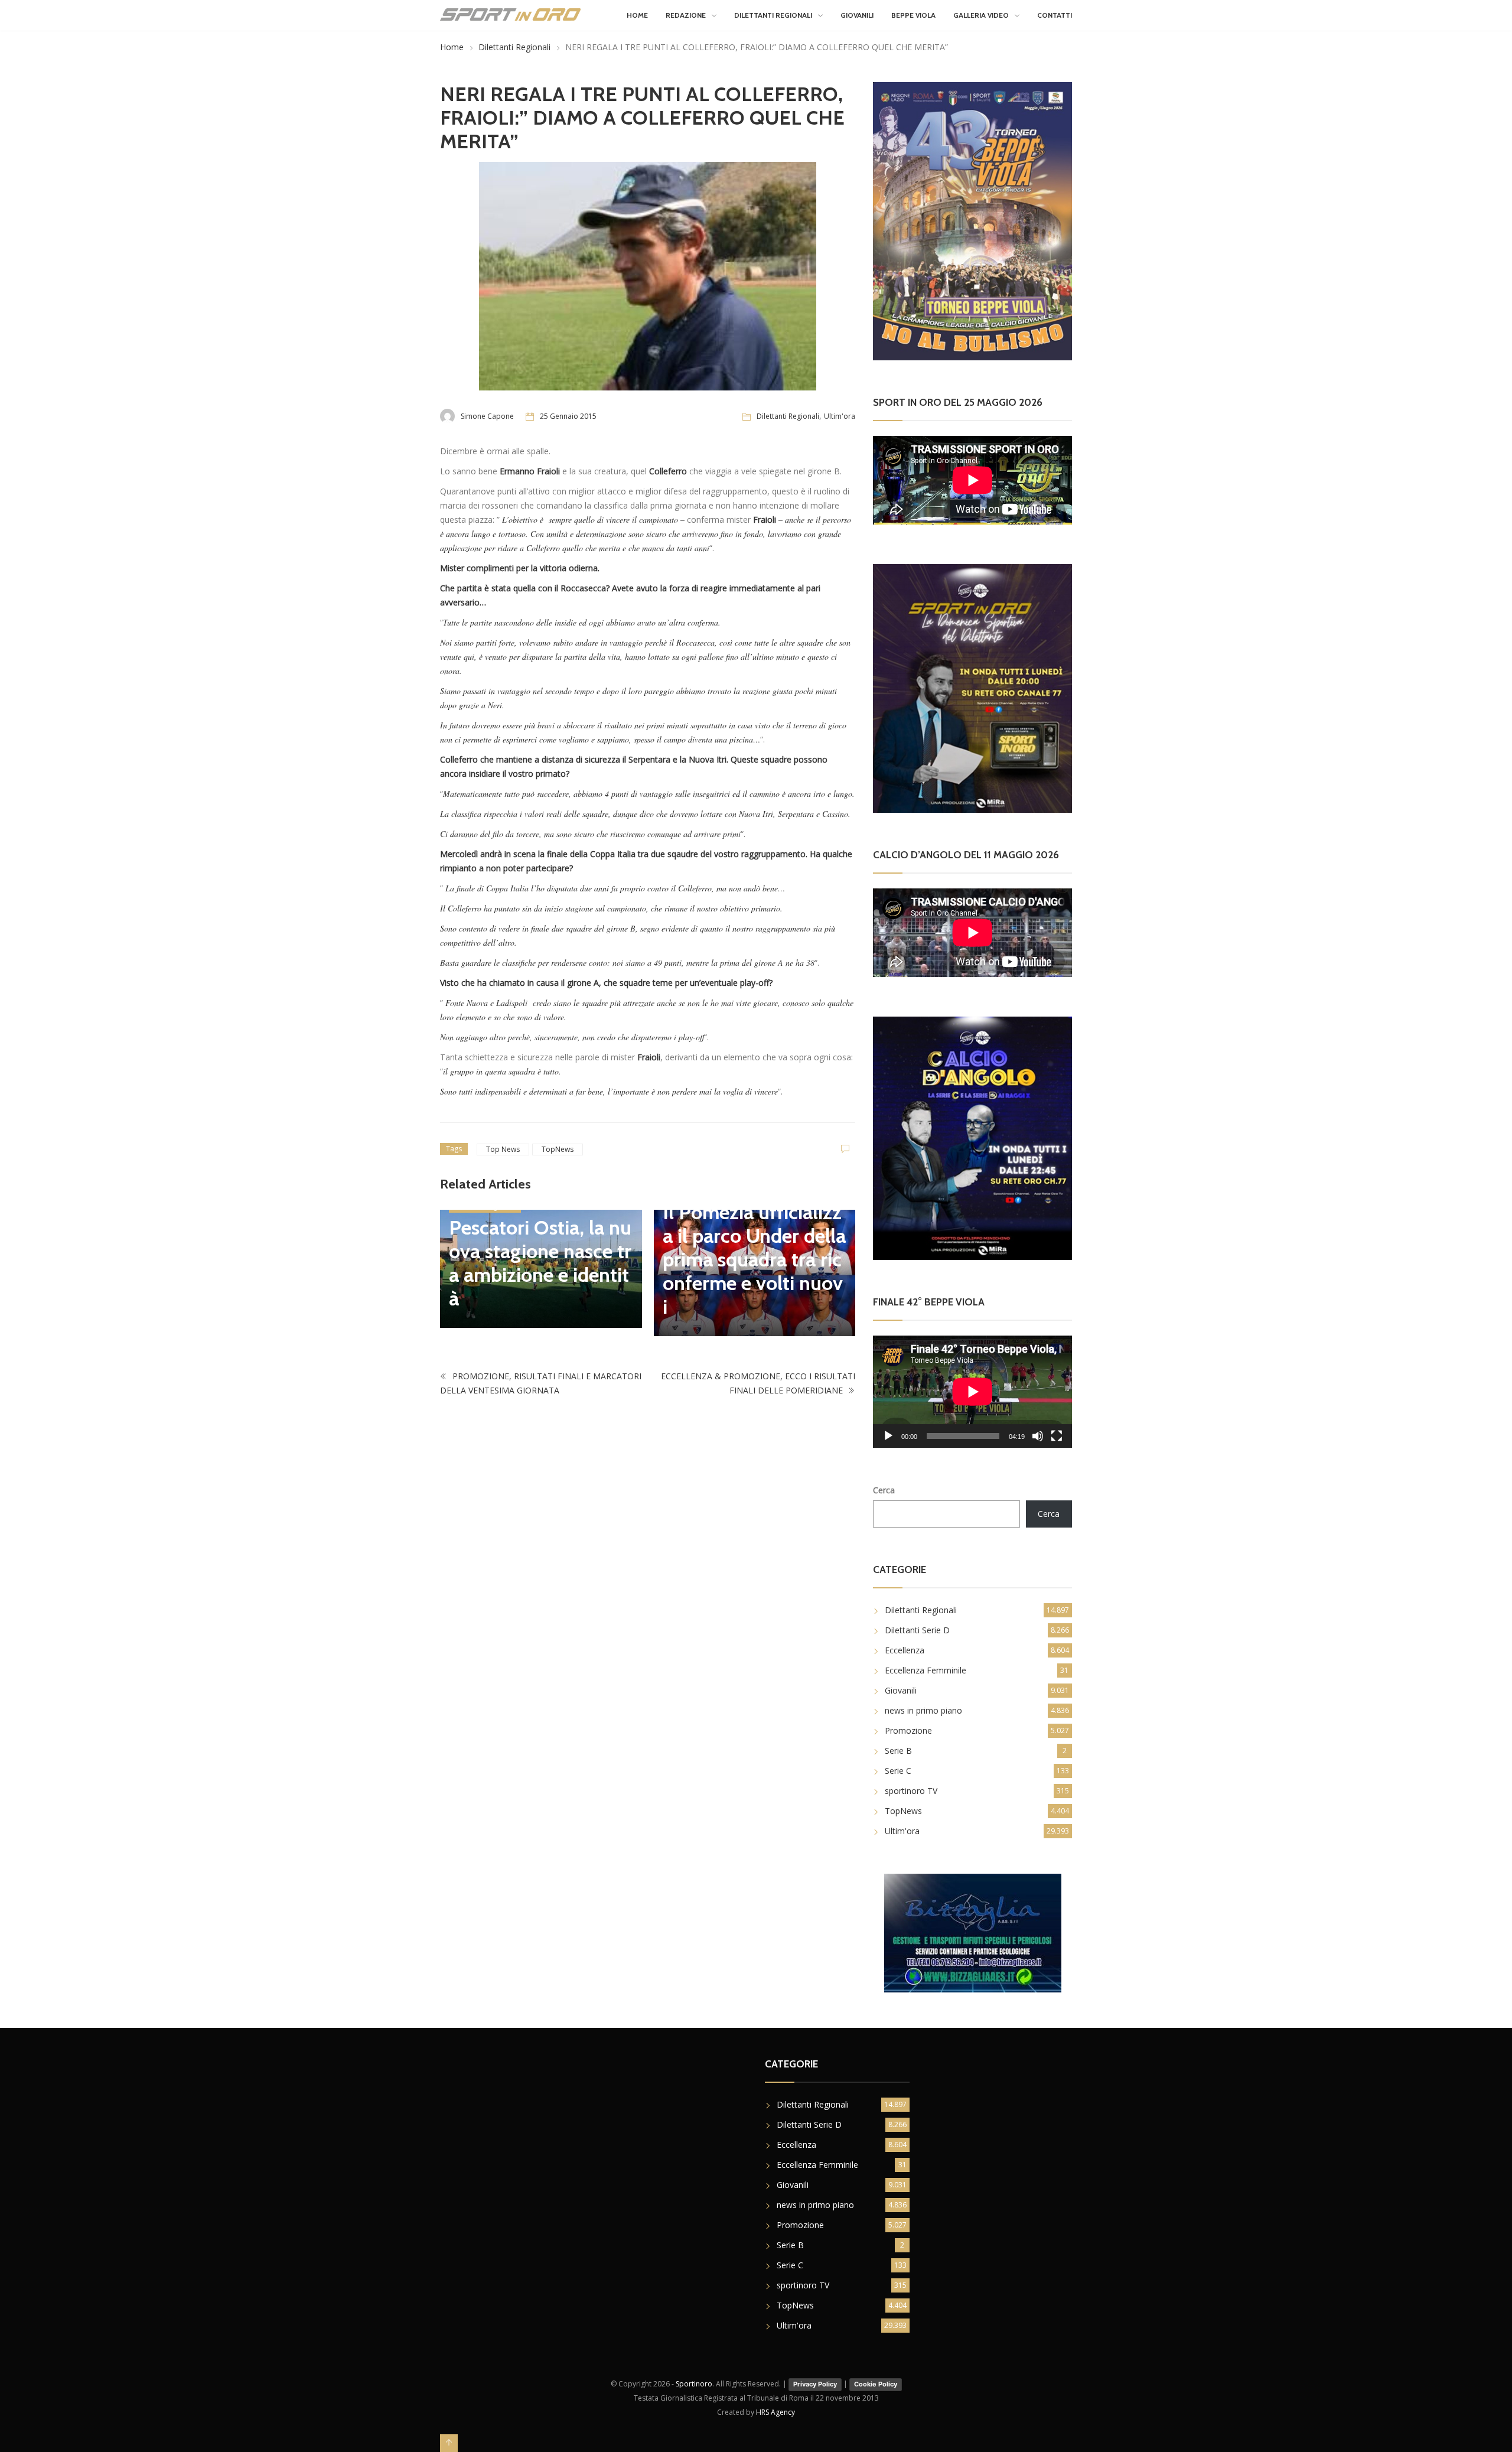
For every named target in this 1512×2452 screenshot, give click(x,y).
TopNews (558, 1149)
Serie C (898, 1771)
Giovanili (857, 15)
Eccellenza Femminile (926, 1670)
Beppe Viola (913, 15)
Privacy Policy (815, 2384)
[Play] (888, 1436)
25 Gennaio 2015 (568, 416)
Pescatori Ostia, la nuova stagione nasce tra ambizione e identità (540, 1263)
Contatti (1055, 15)
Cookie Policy (876, 2384)
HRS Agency (775, 2412)
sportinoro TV (911, 1791)
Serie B (898, 1751)
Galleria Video (981, 15)
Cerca (884, 1490)
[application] (972, 1391)
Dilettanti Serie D (917, 1630)
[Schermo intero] (1057, 1436)
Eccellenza (905, 1650)
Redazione (686, 15)
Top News (503, 1149)
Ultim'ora (840, 416)
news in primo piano (923, 1710)
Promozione (908, 1730)
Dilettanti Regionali (773, 15)
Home (637, 15)
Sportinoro (694, 2384)
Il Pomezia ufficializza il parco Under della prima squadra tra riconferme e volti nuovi (754, 1259)
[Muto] (1038, 1436)
